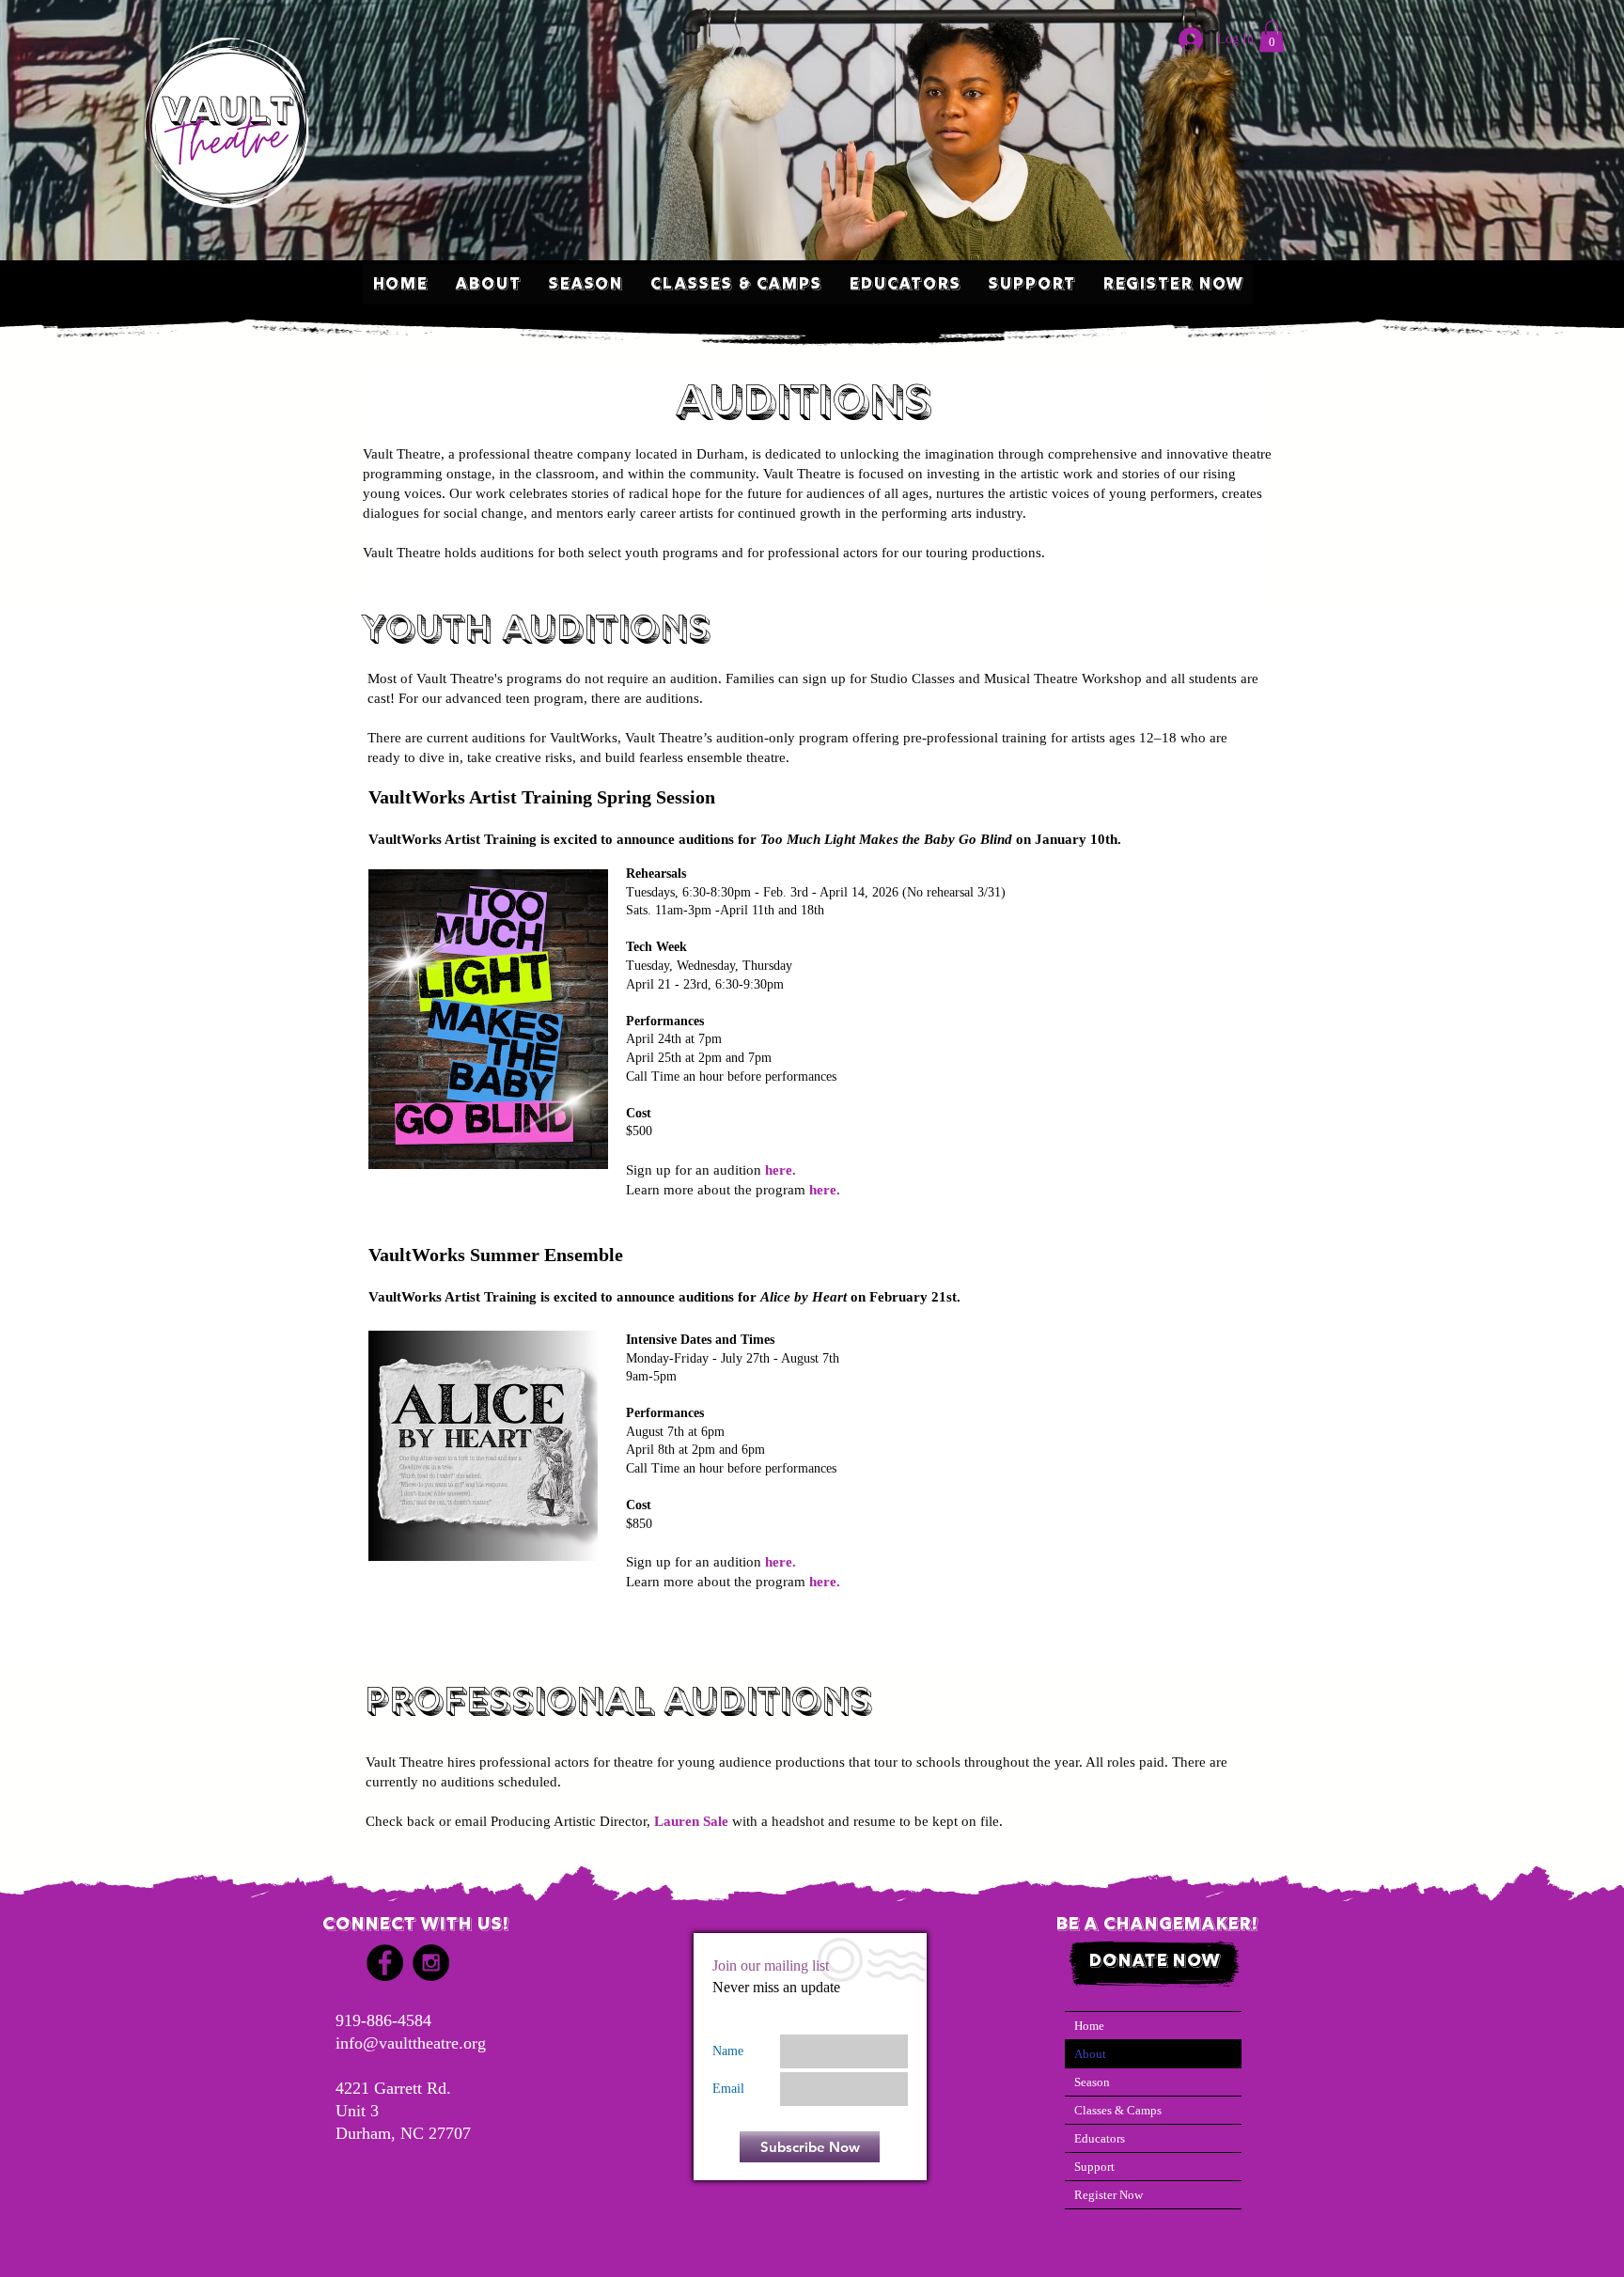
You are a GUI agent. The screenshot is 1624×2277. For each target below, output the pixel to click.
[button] (1272, 36)
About (1090, 2054)
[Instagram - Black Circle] (431, 1963)
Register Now (1109, 2195)
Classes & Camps (1118, 2110)
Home (1089, 2026)
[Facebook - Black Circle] (385, 1963)
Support (1094, 2167)
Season (1092, 2082)
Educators (1100, 2138)
